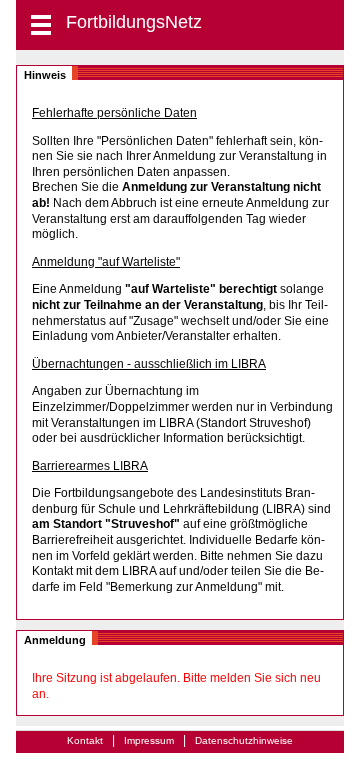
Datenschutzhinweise (244, 740)
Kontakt (85, 740)
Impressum (149, 740)
